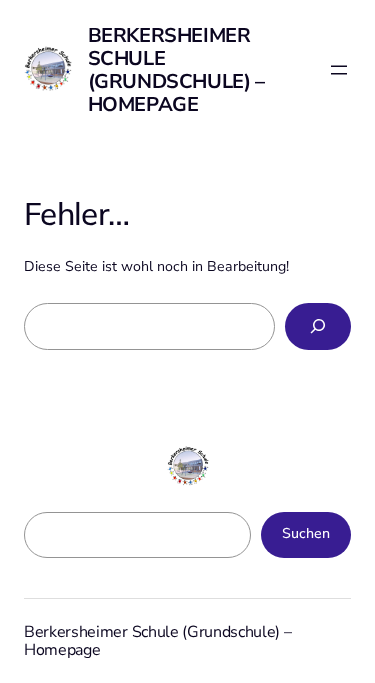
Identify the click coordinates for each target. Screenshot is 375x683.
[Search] (318, 326)
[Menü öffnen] (339, 70)
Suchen (306, 533)
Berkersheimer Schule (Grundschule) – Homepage (176, 70)
